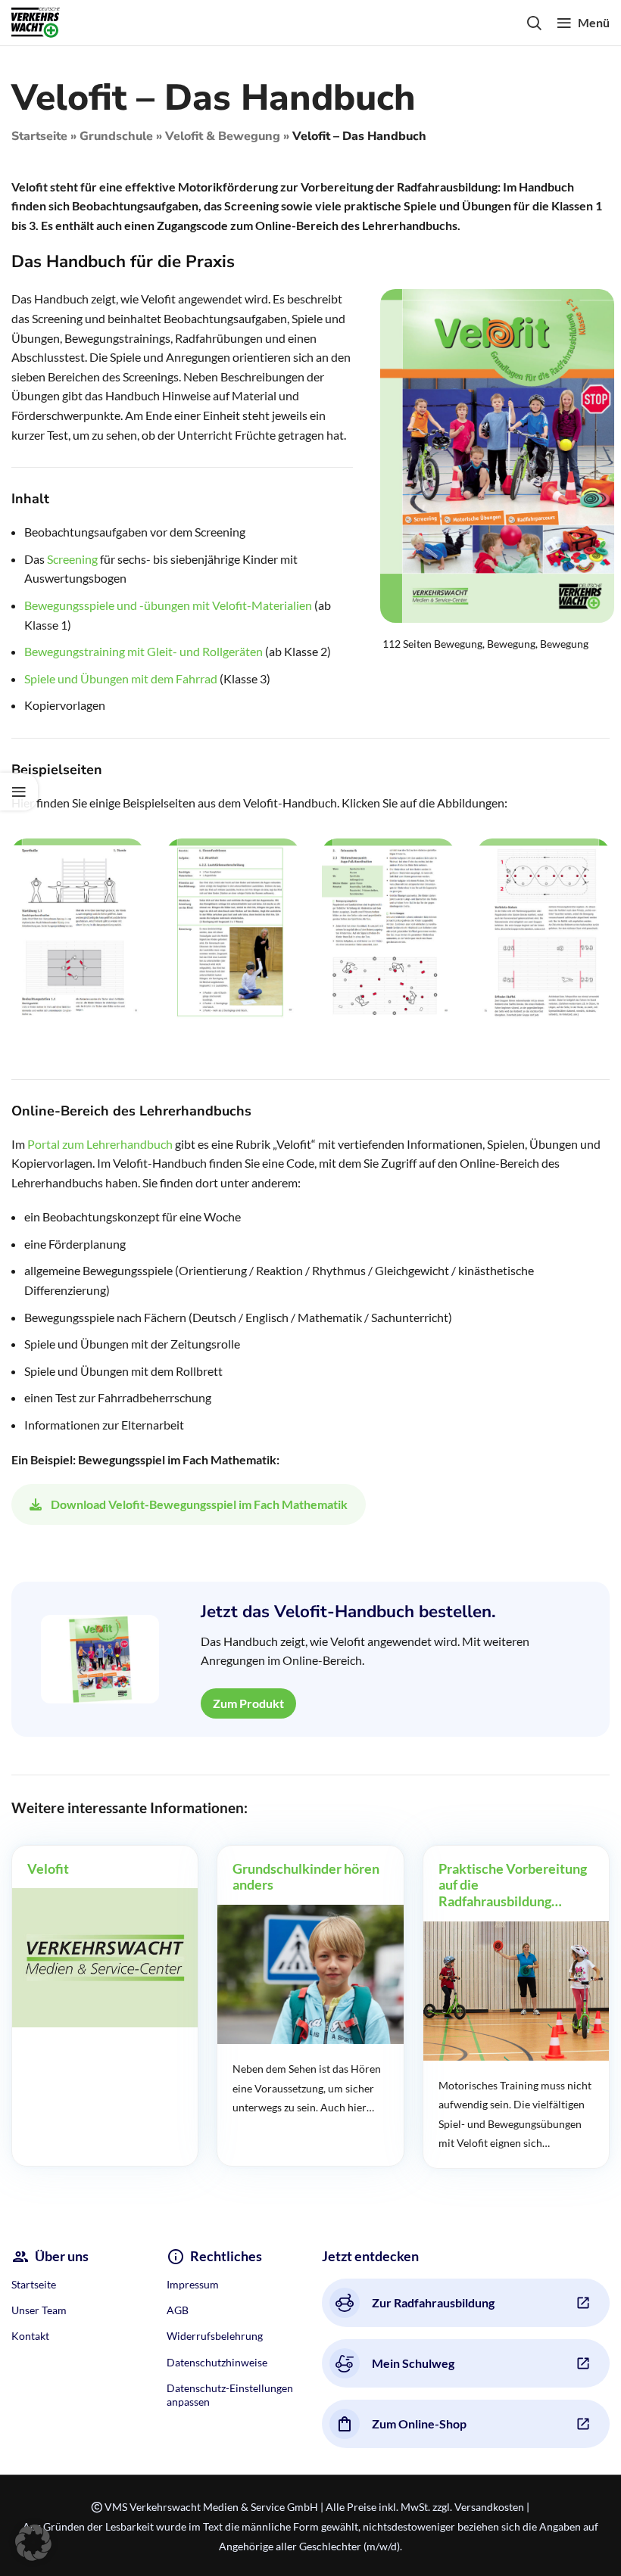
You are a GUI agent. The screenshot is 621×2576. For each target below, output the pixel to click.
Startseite (39, 136)
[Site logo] (36, 21)
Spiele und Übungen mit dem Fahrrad (121, 678)
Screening (72, 559)
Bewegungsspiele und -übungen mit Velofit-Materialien (168, 605)
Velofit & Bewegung (223, 136)
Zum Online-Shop (419, 2424)
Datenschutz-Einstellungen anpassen (230, 2395)
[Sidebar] (19, 792)
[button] (33, 2543)
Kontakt (30, 2336)
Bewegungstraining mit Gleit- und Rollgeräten (144, 651)
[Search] (534, 23)
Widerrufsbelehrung (215, 2336)
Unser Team (39, 2310)
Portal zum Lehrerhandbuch (100, 1144)
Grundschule (116, 136)
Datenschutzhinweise (217, 2362)
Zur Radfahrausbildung (433, 2302)
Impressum (193, 2284)
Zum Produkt (248, 1703)
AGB (178, 2310)
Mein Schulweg (413, 2363)
